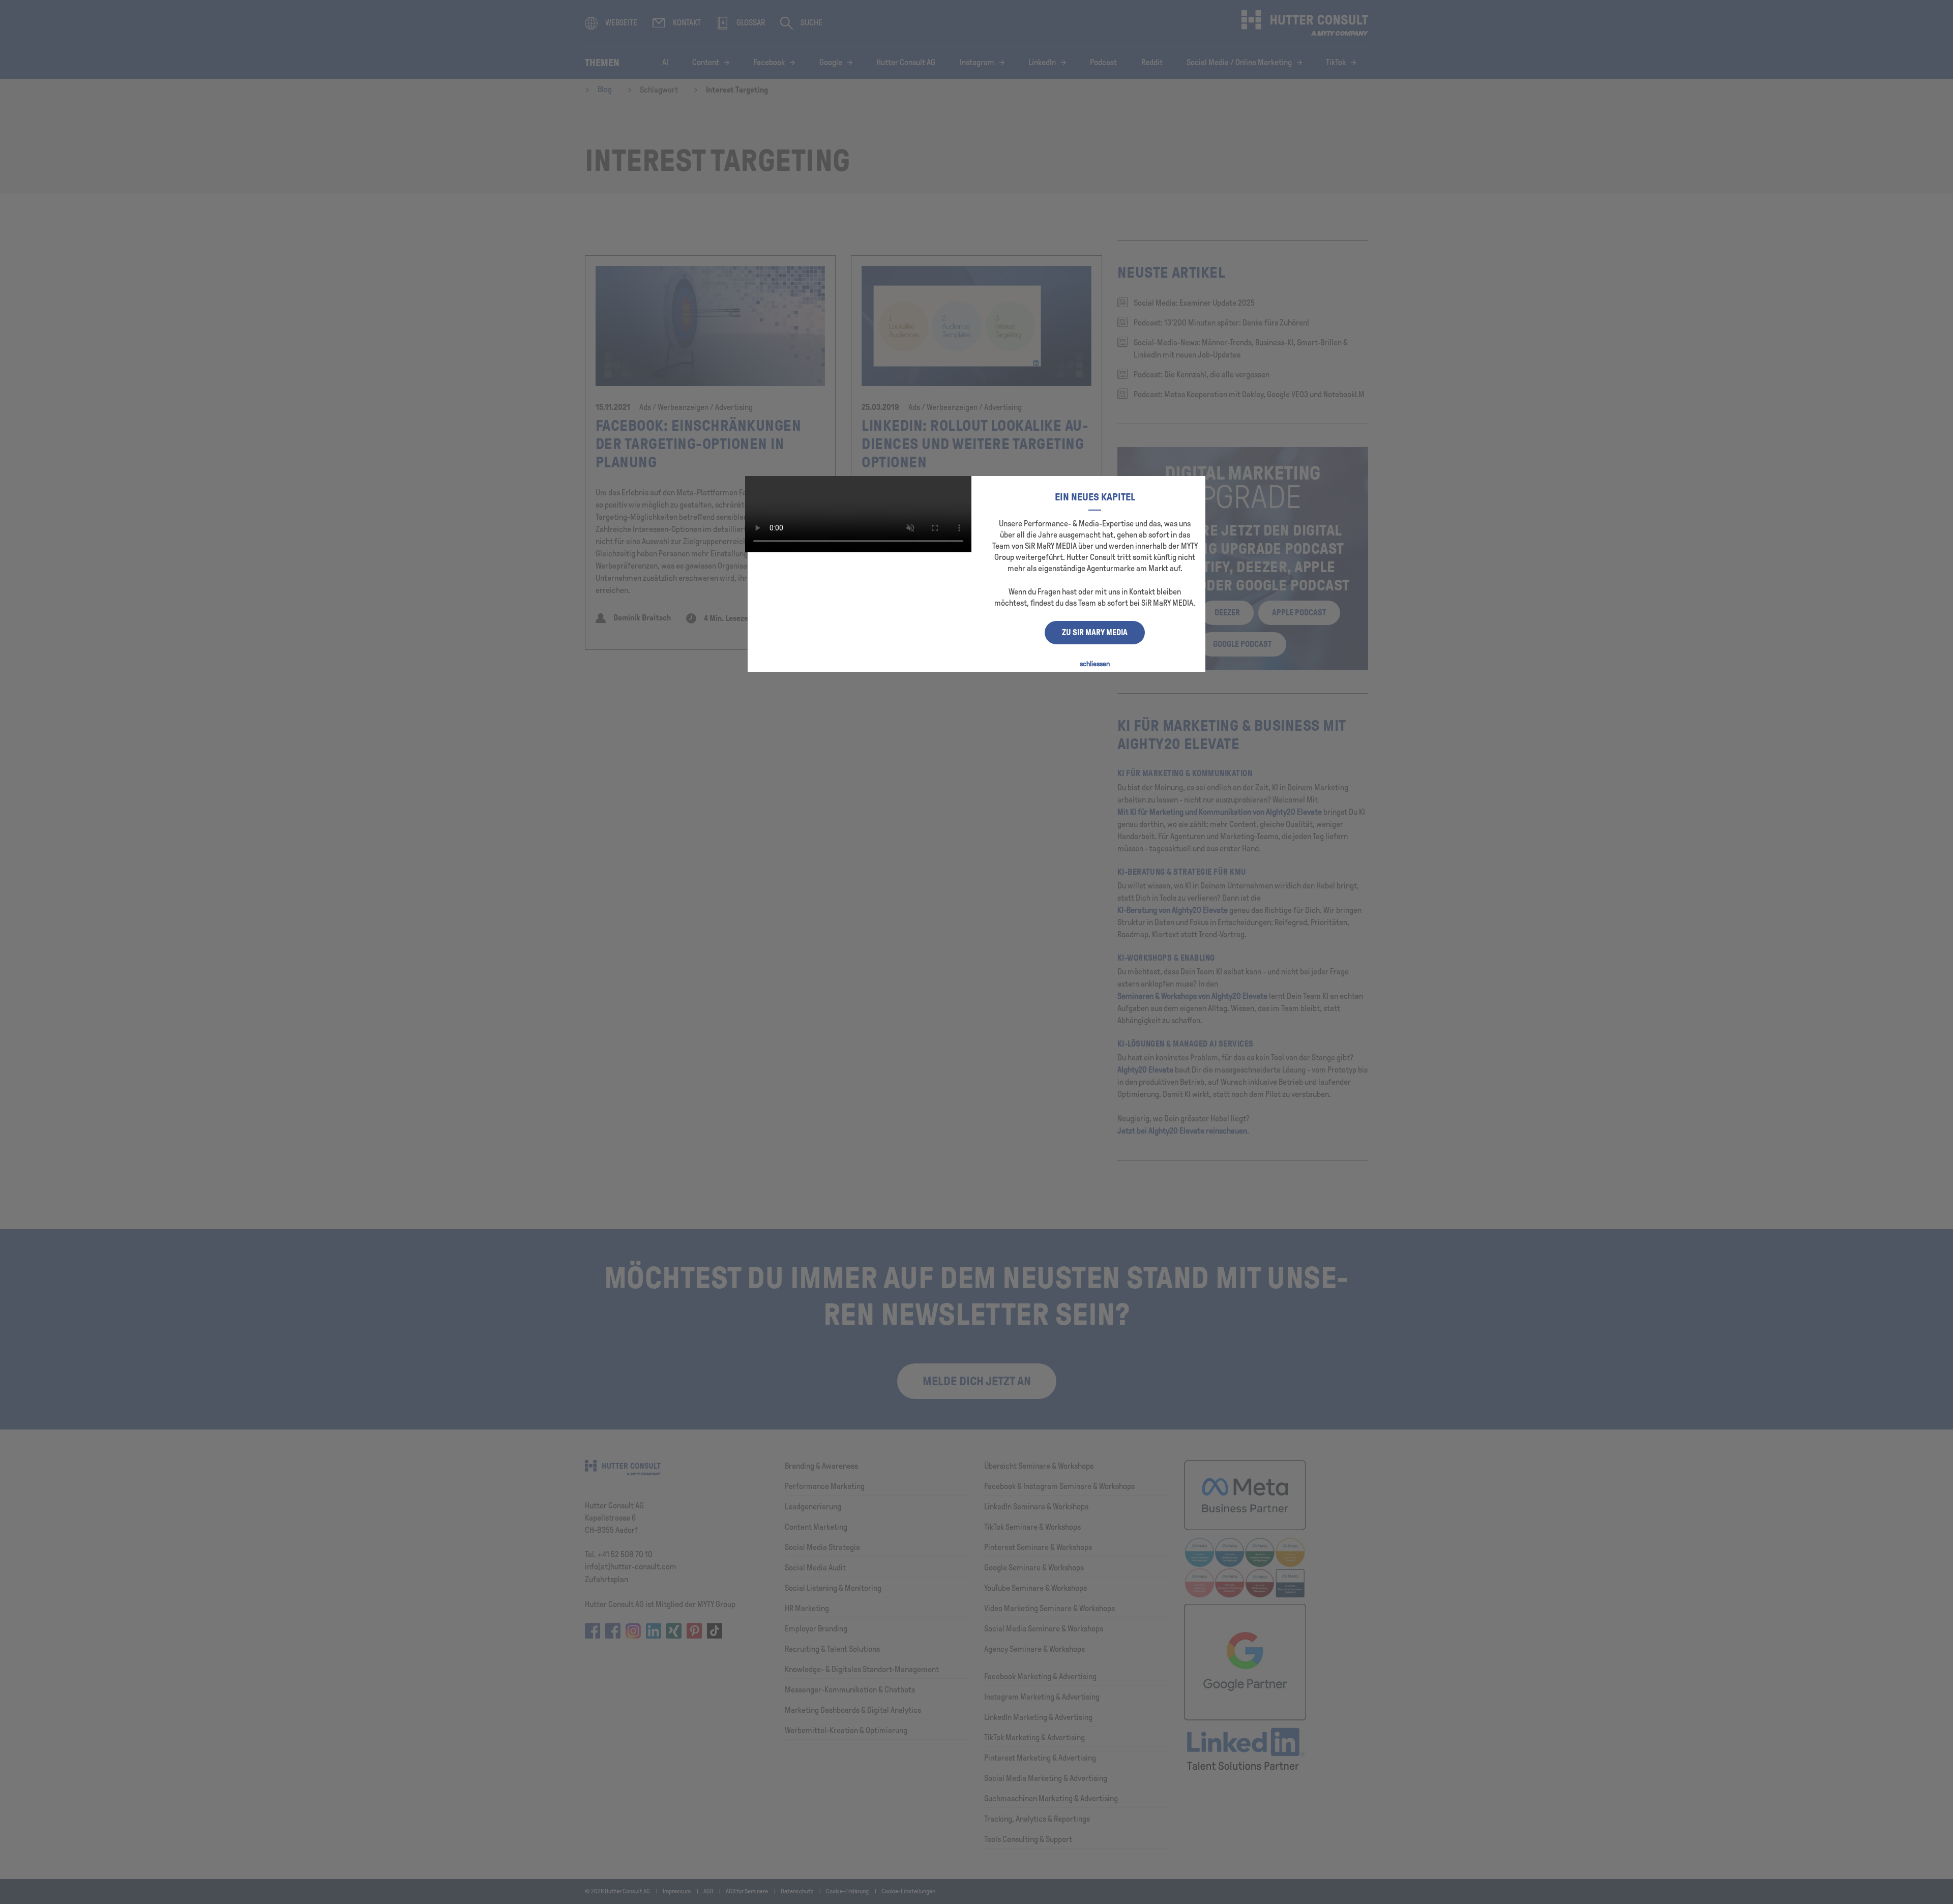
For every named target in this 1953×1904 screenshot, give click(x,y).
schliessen (1095, 664)
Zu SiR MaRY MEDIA (1095, 632)
